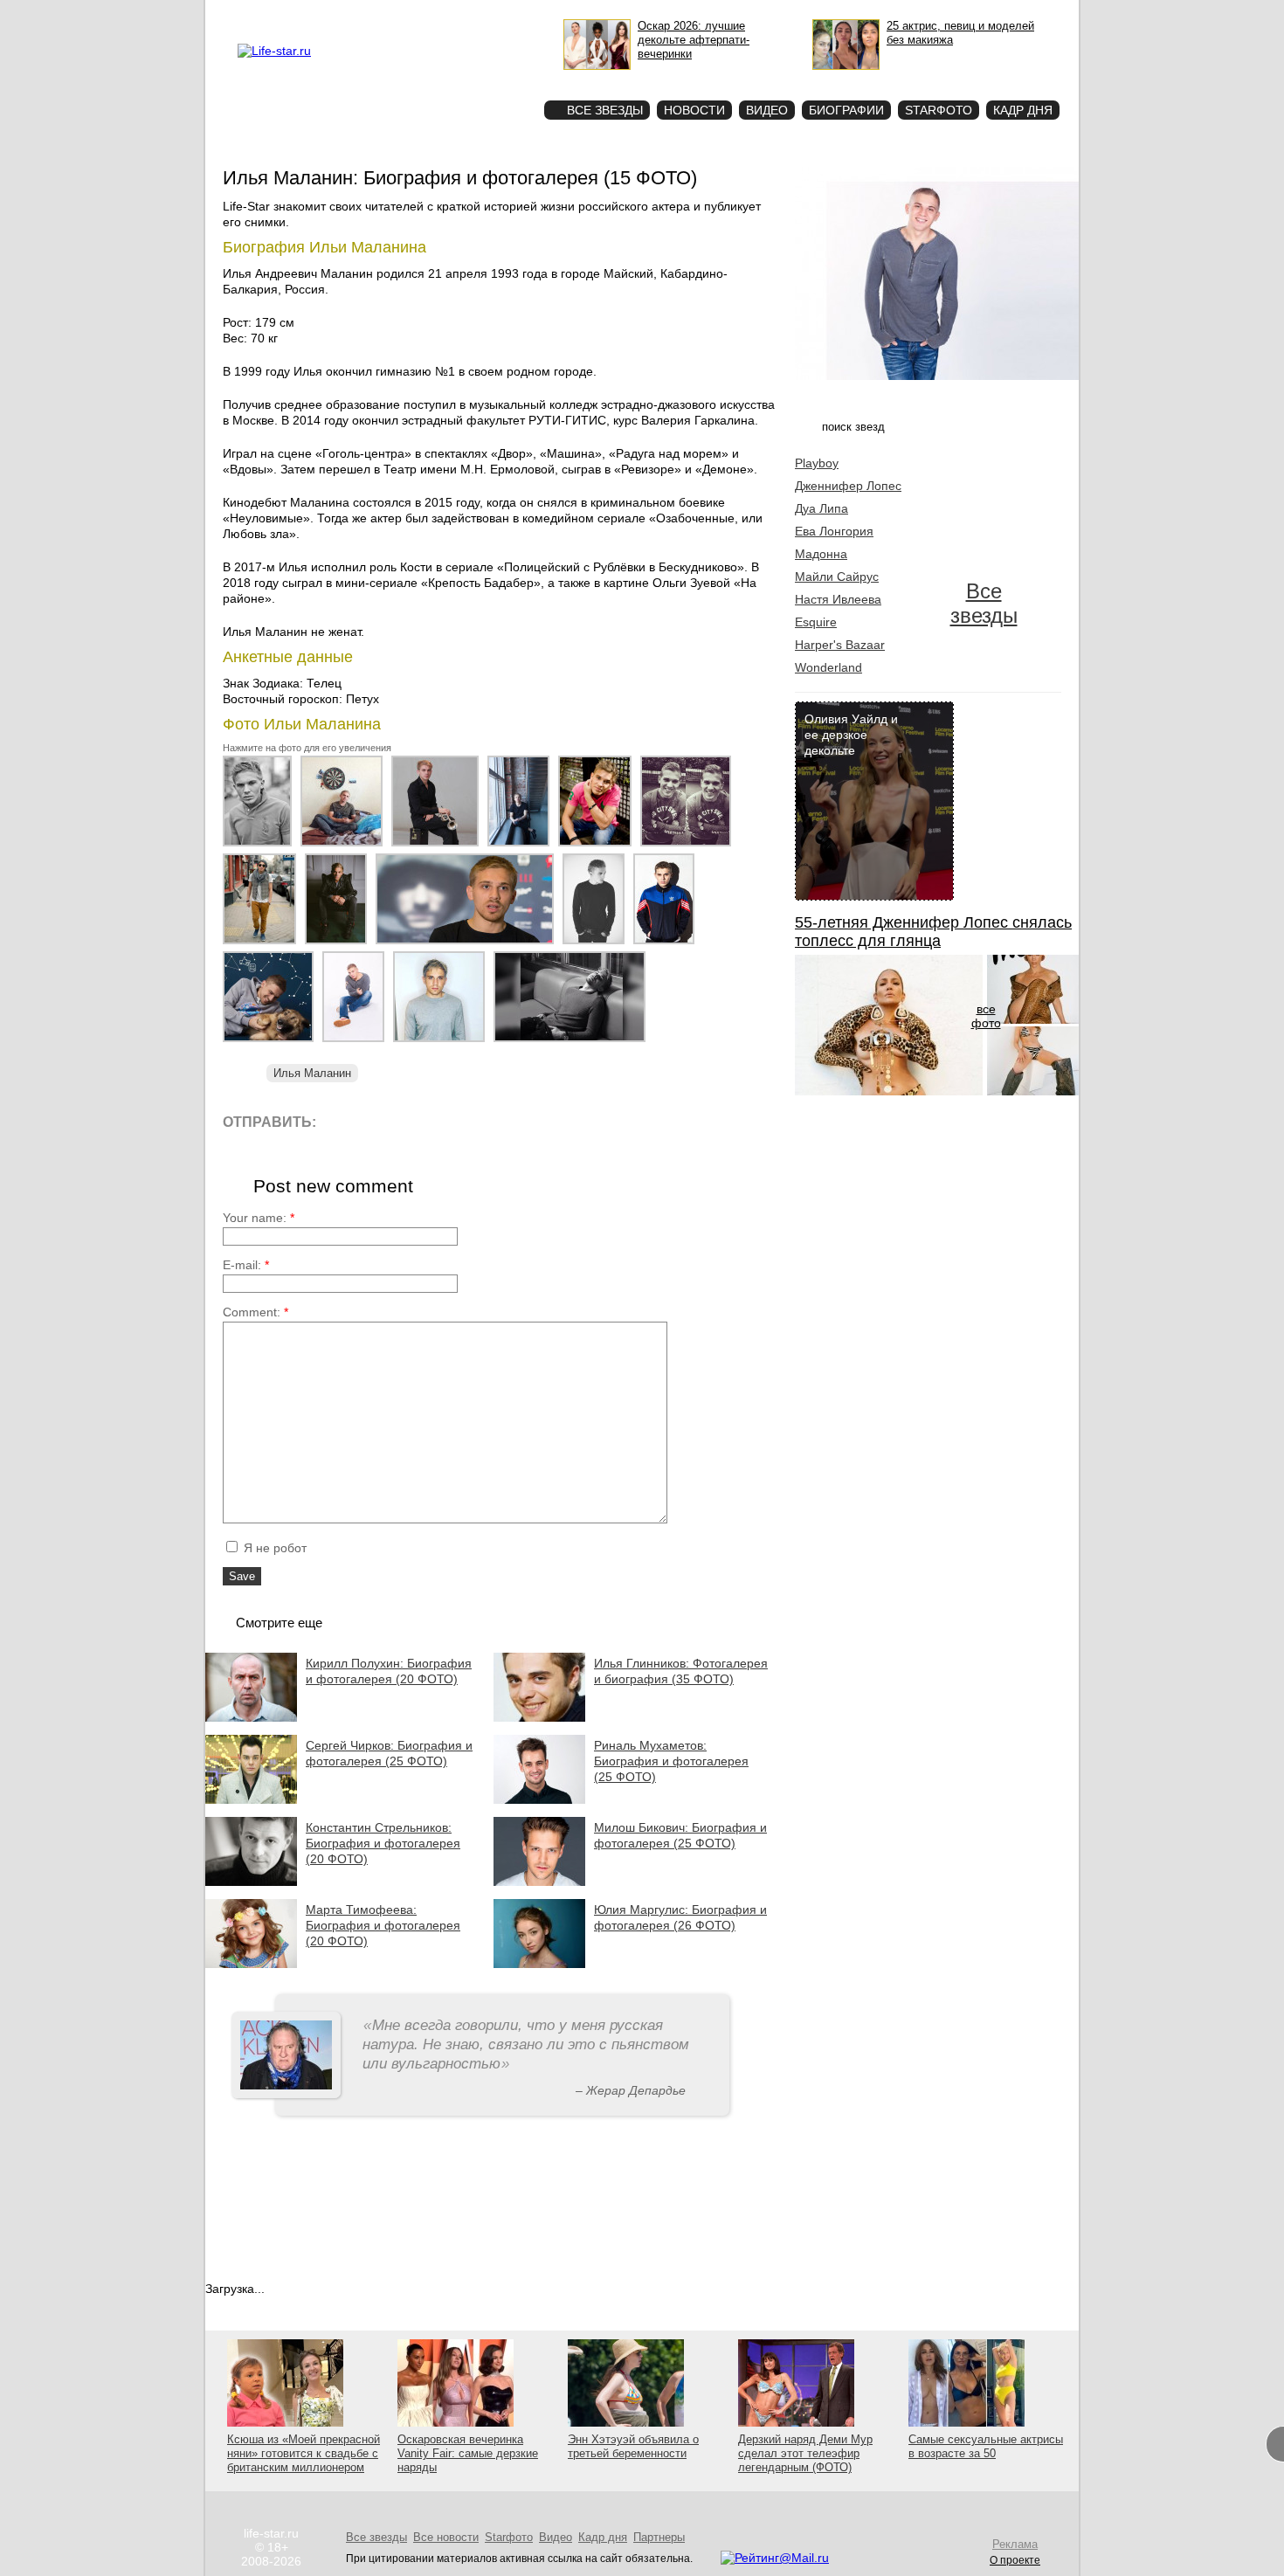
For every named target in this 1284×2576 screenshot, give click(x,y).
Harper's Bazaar (840, 645)
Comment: (255, 1312)
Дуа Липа (821, 508)
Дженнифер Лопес (848, 486)
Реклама (397, 14)
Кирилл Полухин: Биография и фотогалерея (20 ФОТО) (389, 1671)
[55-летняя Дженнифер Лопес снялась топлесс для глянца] (889, 1091)
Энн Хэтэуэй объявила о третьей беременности (633, 2446)
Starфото (479, 79)
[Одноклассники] (458, 1121)
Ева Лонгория (834, 531)
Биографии (846, 110)
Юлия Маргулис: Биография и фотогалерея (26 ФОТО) (680, 1917)
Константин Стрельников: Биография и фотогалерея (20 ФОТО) (383, 1843)
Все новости (446, 2537)
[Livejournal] (340, 1121)
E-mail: (246, 1265)
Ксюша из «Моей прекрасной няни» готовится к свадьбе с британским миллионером (304, 2453)
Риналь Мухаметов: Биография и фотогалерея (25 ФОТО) (671, 1761)
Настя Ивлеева (838, 599)
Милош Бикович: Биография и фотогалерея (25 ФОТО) (680, 1835)
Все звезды (984, 603)
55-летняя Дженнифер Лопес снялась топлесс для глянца (933, 932)
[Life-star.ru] (274, 51)
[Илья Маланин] (262, 846)
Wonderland (828, 667)
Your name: (259, 1218)
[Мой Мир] (497, 1121)
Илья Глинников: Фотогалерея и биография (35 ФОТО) (681, 1671)
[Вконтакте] (380, 1121)
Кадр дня (1023, 110)
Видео (767, 110)
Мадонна (821, 554)
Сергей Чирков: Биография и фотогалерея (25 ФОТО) (389, 1753)
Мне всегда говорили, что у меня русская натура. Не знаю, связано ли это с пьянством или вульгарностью (526, 2044)
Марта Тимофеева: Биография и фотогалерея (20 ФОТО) (383, 1925)
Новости (694, 110)
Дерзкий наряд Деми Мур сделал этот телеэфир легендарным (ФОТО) (805, 2453)
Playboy (817, 463)
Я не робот (273, 1548)
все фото (986, 1016)
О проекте (348, 14)
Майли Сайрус (837, 577)
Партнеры (659, 2537)
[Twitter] (419, 1121)
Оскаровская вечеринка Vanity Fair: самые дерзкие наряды (468, 2453)
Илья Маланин (312, 1073)
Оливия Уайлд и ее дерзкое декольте (851, 735)
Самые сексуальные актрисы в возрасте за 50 (986, 2446)
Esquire (816, 622)
